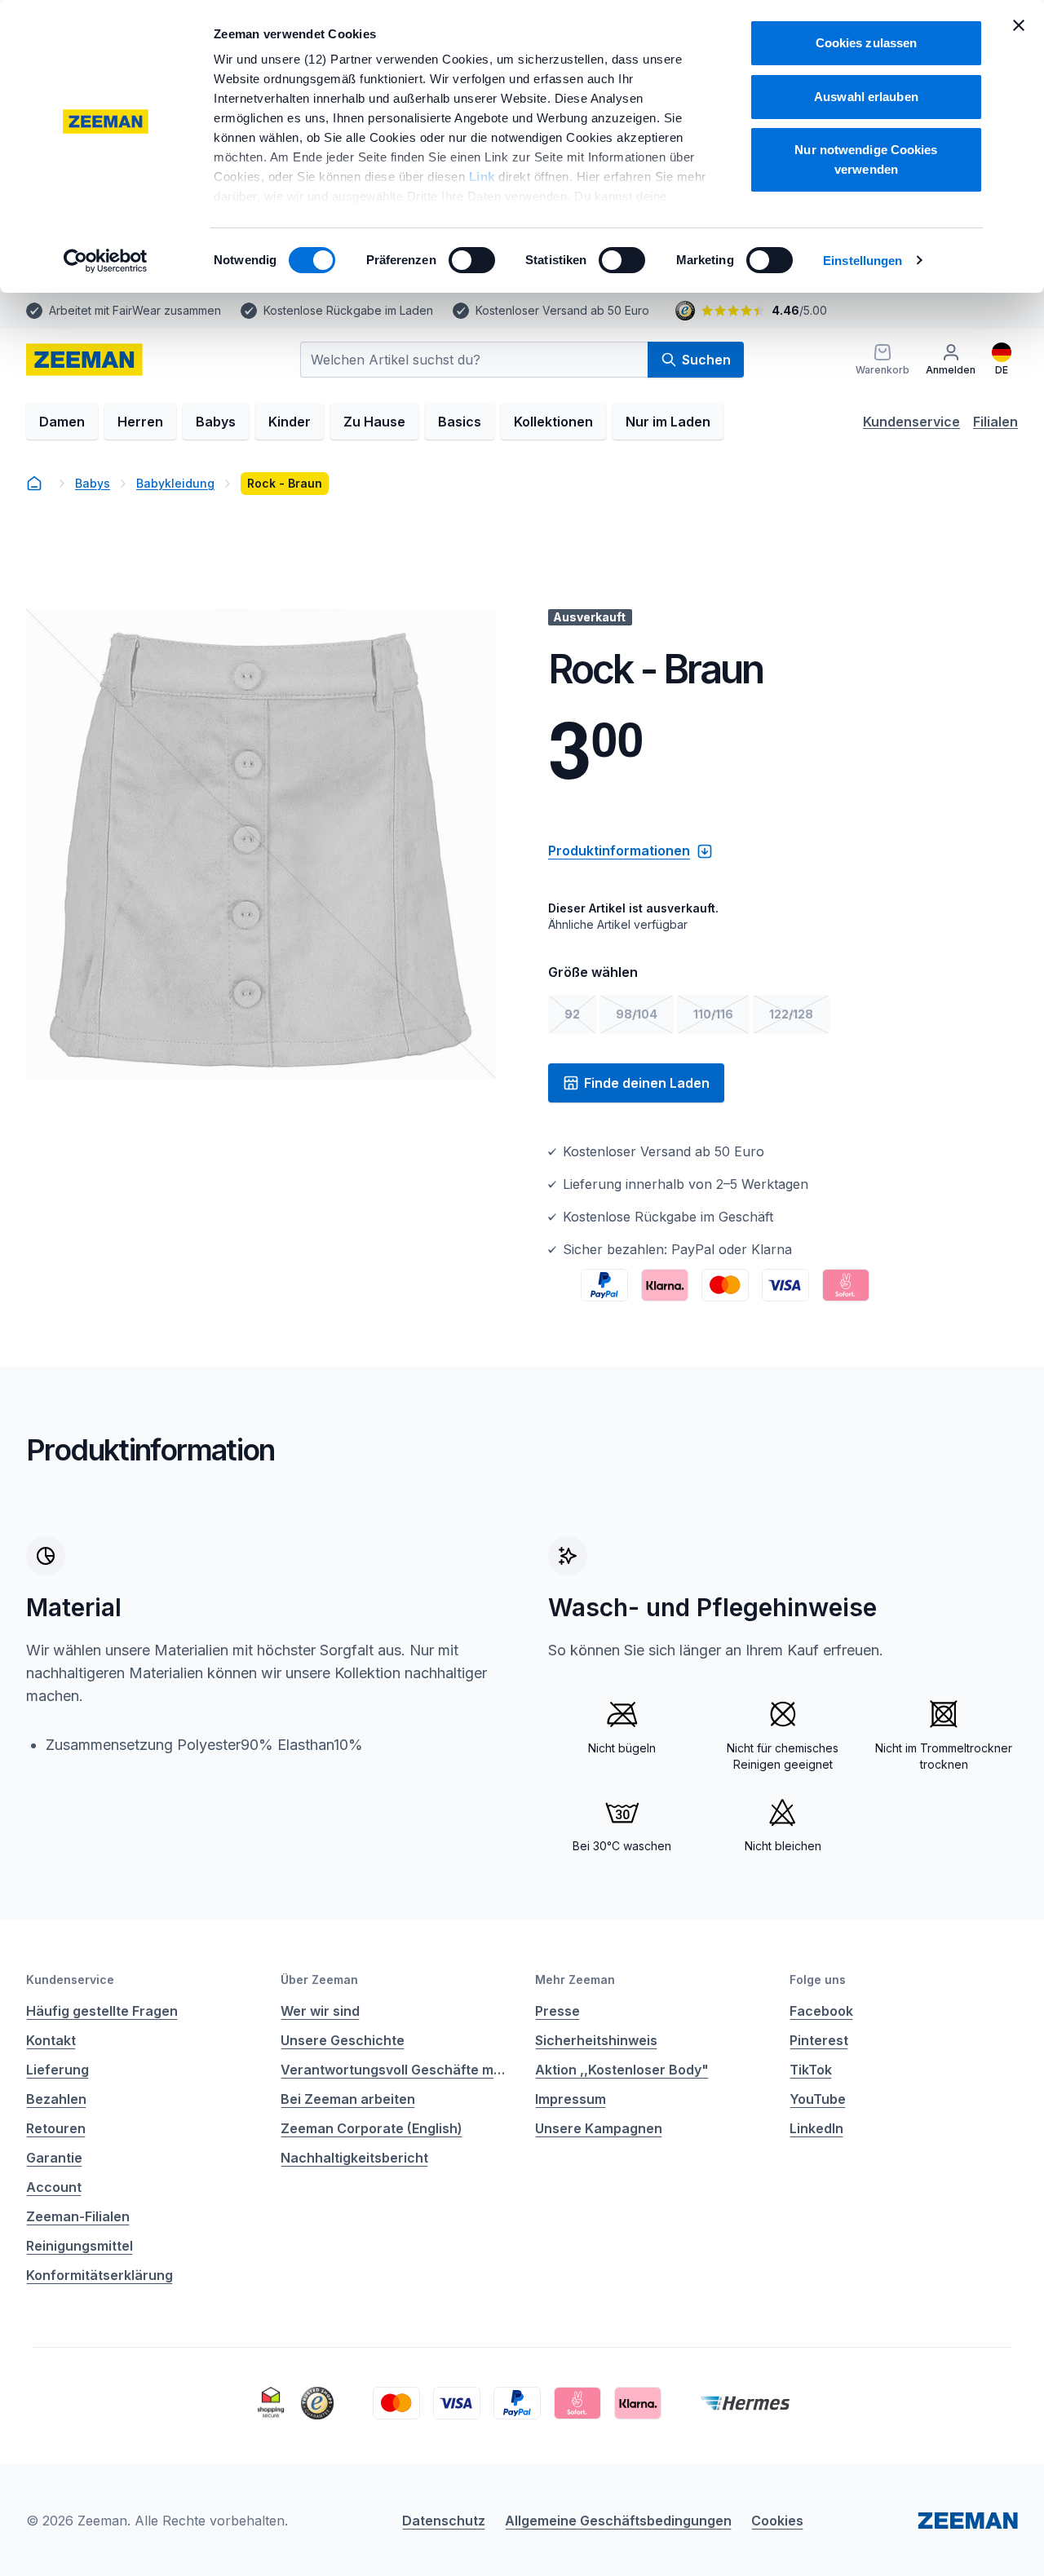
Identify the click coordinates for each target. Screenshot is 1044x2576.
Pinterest (819, 2040)
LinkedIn (816, 2128)
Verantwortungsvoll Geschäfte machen (395, 2070)
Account (54, 2187)
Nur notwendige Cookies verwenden (866, 159)
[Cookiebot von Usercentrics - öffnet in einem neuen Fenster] (106, 261)
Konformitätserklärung (100, 2275)
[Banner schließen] (1019, 25)
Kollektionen (553, 422)
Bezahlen (56, 2099)
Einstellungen (863, 261)
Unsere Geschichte (343, 2040)
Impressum (571, 2099)
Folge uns (818, 1979)
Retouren (56, 2128)
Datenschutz (444, 2521)
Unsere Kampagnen (599, 2128)
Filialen (995, 422)
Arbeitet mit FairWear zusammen (135, 310)
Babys (216, 422)
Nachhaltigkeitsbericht (354, 2158)
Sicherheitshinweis (596, 2040)
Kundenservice (911, 422)
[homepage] (84, 360)
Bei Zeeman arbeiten (348, 2099)
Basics (460, 422)
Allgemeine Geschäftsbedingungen (618, 2521)
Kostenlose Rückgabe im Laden (348, 310)
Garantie (54, 2158)
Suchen (706, 360)
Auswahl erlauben (866, 97)
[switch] (472, 260)
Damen (62, 422)
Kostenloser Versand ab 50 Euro (562, 310)
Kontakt (51, 2040)
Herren (140, 422)
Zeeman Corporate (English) (372, 2128)
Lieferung (58, 2070)
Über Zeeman (319, 1979)
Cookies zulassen (867, 43)
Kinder (290, 422)
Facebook (821, 2011)
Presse (557, 2011)
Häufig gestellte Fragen (102, 2011)
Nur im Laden (668, 422)
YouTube (818, 2099)
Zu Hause (374, 422)
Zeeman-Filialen (78, 2216)
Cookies (777, 2521)
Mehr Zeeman (575, 1979)
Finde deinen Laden (647, 1083)
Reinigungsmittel (80, 2246)
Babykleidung (175, 483)
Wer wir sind (320, 2011)
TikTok (811, 2070)
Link (484, 177)
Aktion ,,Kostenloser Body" (622, 2070)
